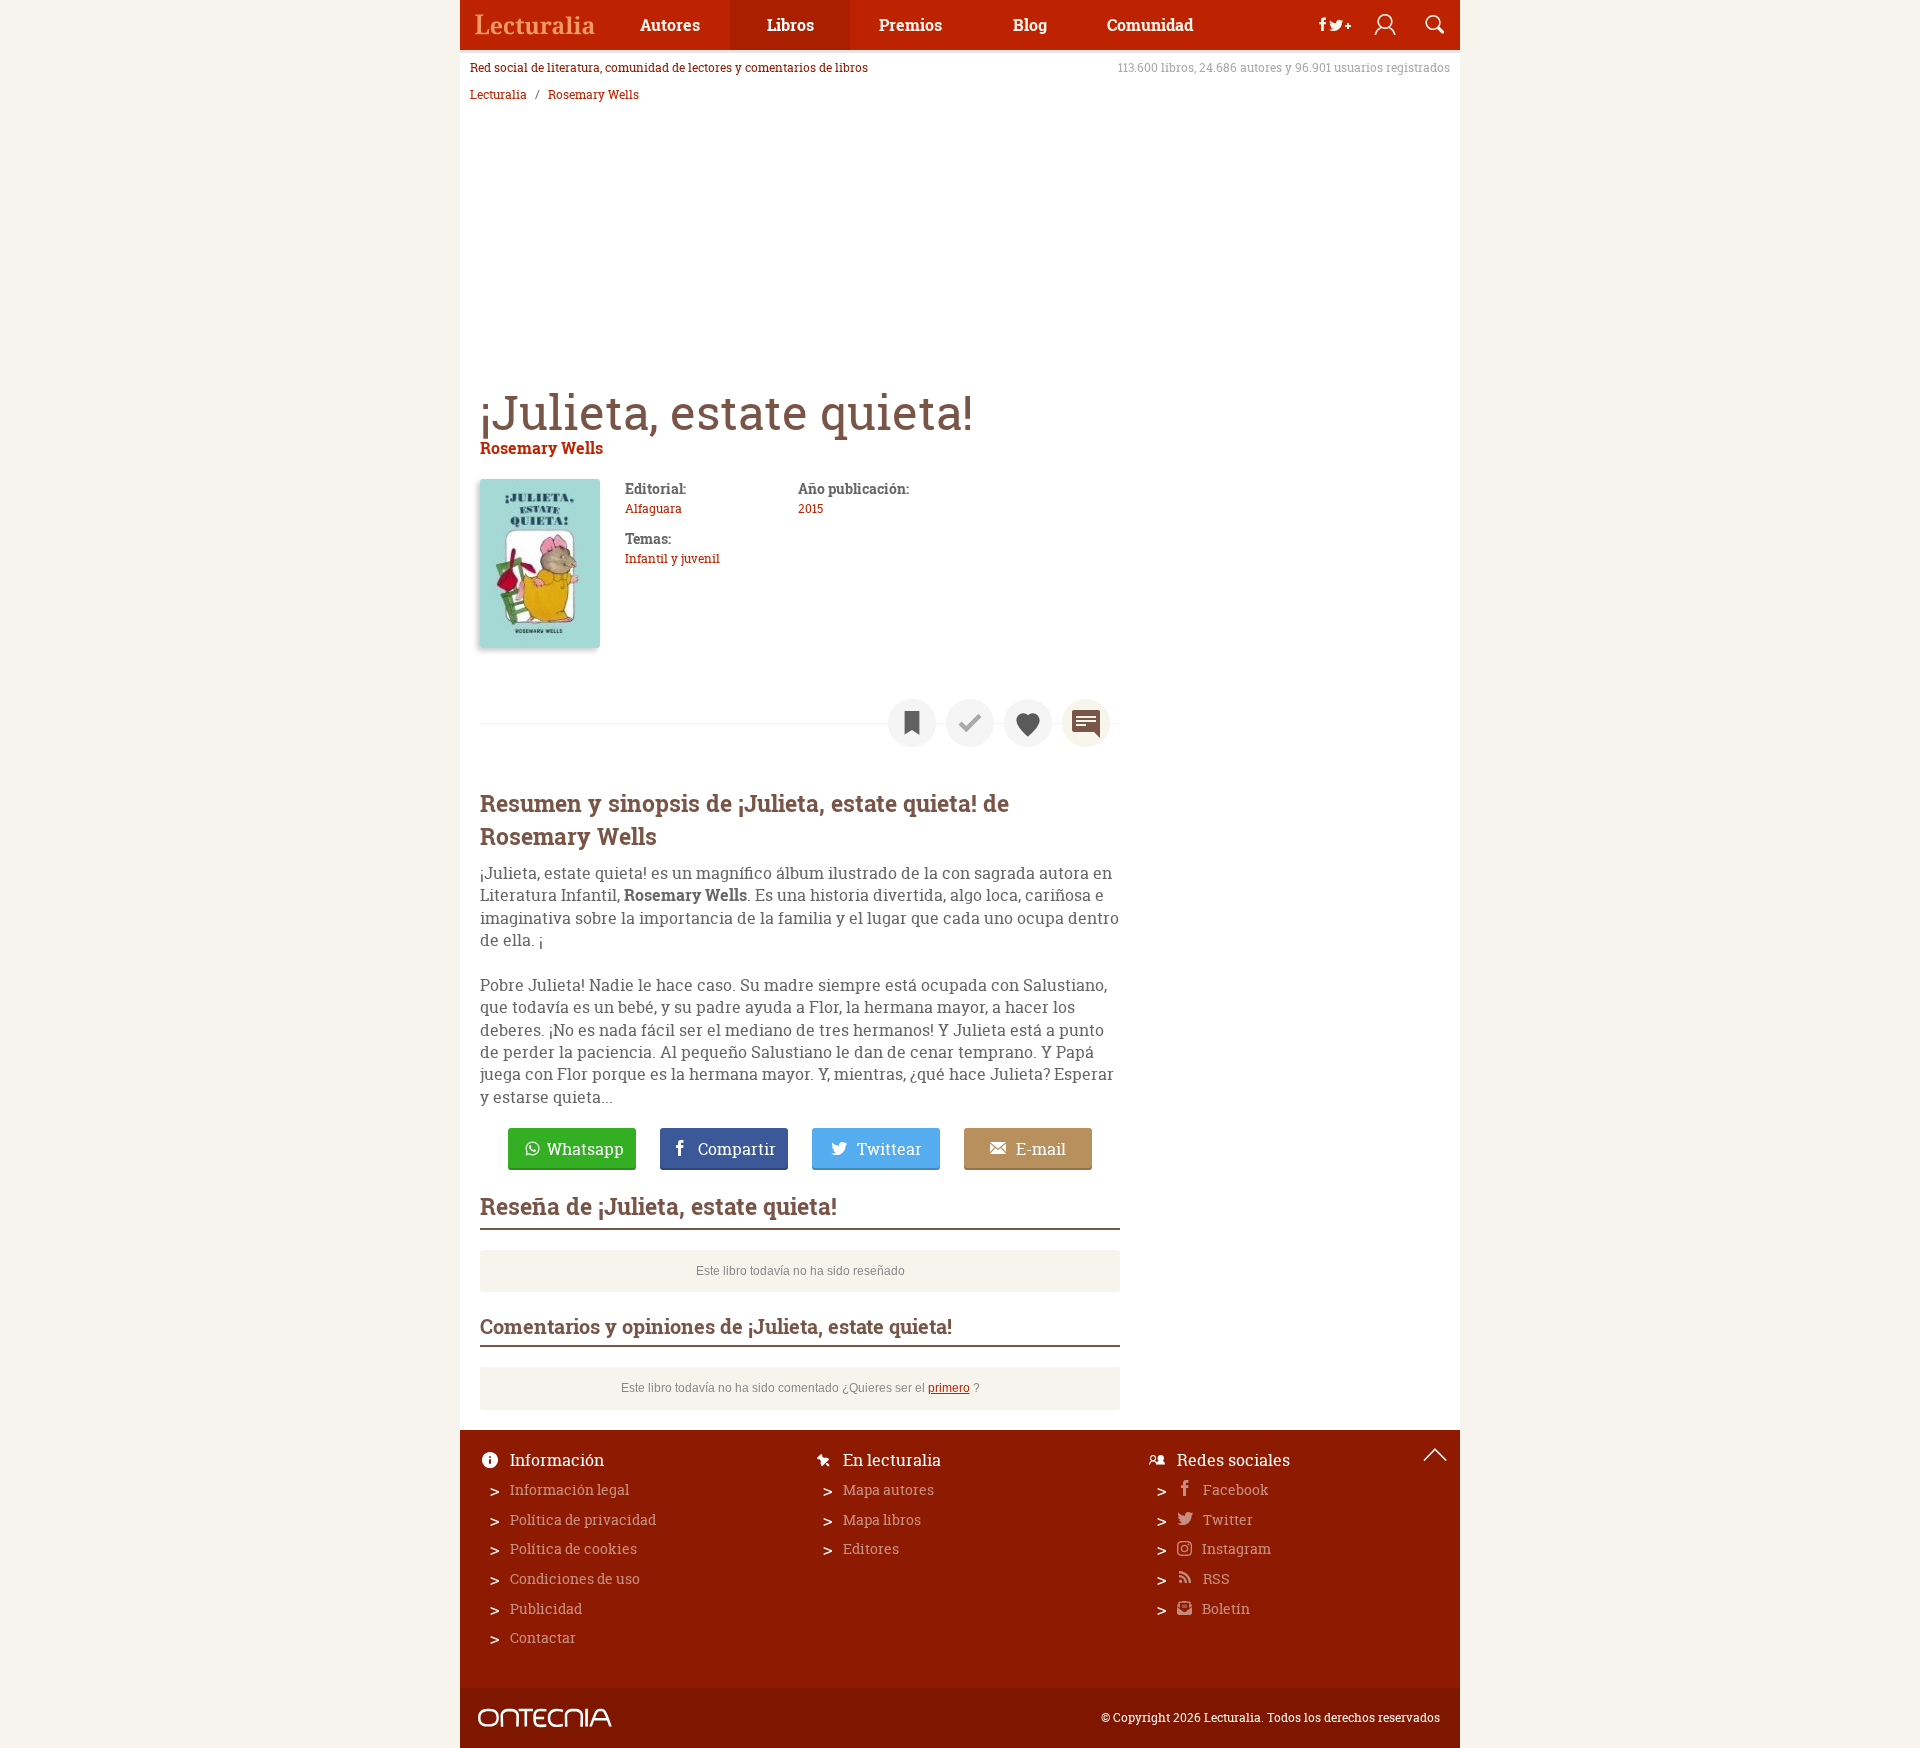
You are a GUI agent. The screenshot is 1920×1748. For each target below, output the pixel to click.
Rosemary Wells (593, 95)
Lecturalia (498, 95)
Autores (670, 24)
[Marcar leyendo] (912, 723)
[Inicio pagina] (1435, 1455)
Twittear (889, 1149)
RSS (1215, 1578)
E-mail (1041, 1149)
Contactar (543, 1637)
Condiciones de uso (575, 1578)
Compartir (737, 1149)
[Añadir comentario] (1086, 723)
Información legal (569, 1489)
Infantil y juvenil (672, 558)
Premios (910, 24)
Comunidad (1150, 24)
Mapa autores (888, 1489)
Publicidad (546, 1608)
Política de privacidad (583, 1519)
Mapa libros (882, 1519)
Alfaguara (653, 508)
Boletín (1224, 1608)
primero (949, 1388)
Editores (871, 1548)
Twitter (1226, 1519)
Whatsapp (585, 1149)
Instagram (1235, 1548)
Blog (1030, 24)
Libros (790, 24)
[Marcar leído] (970, 723)
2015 (810, 508)
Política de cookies (573, 1548)
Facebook (1234, 1489)
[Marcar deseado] (1028, 723)
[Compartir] (1335, 25)
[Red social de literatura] (535, 25)
